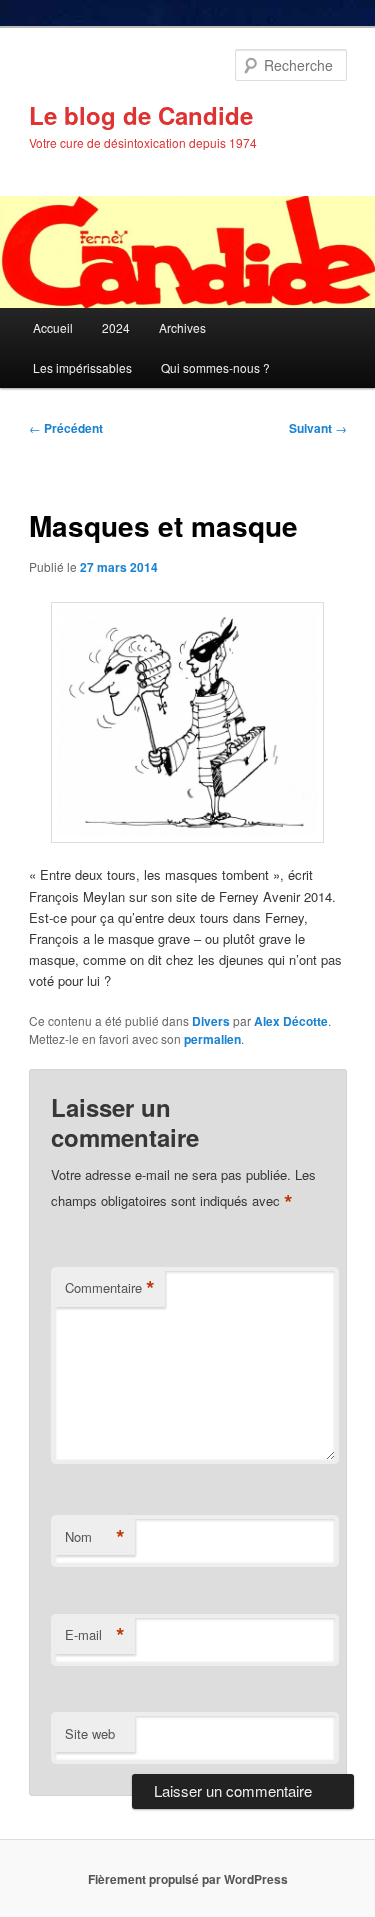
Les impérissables (82, 367)
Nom (95, 1537)
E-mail (95, 1635)
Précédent (66, 428)
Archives (182, 327)
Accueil (53, 327)
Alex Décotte (291, 1021)
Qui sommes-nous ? (215, 367)
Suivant (318, 428)
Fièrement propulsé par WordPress (188, 1879)
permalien (212, 1039)
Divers (211, 1021)
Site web (90, 1733)
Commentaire (110, 1288)
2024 (116, 327)
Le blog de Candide (141, 115)
